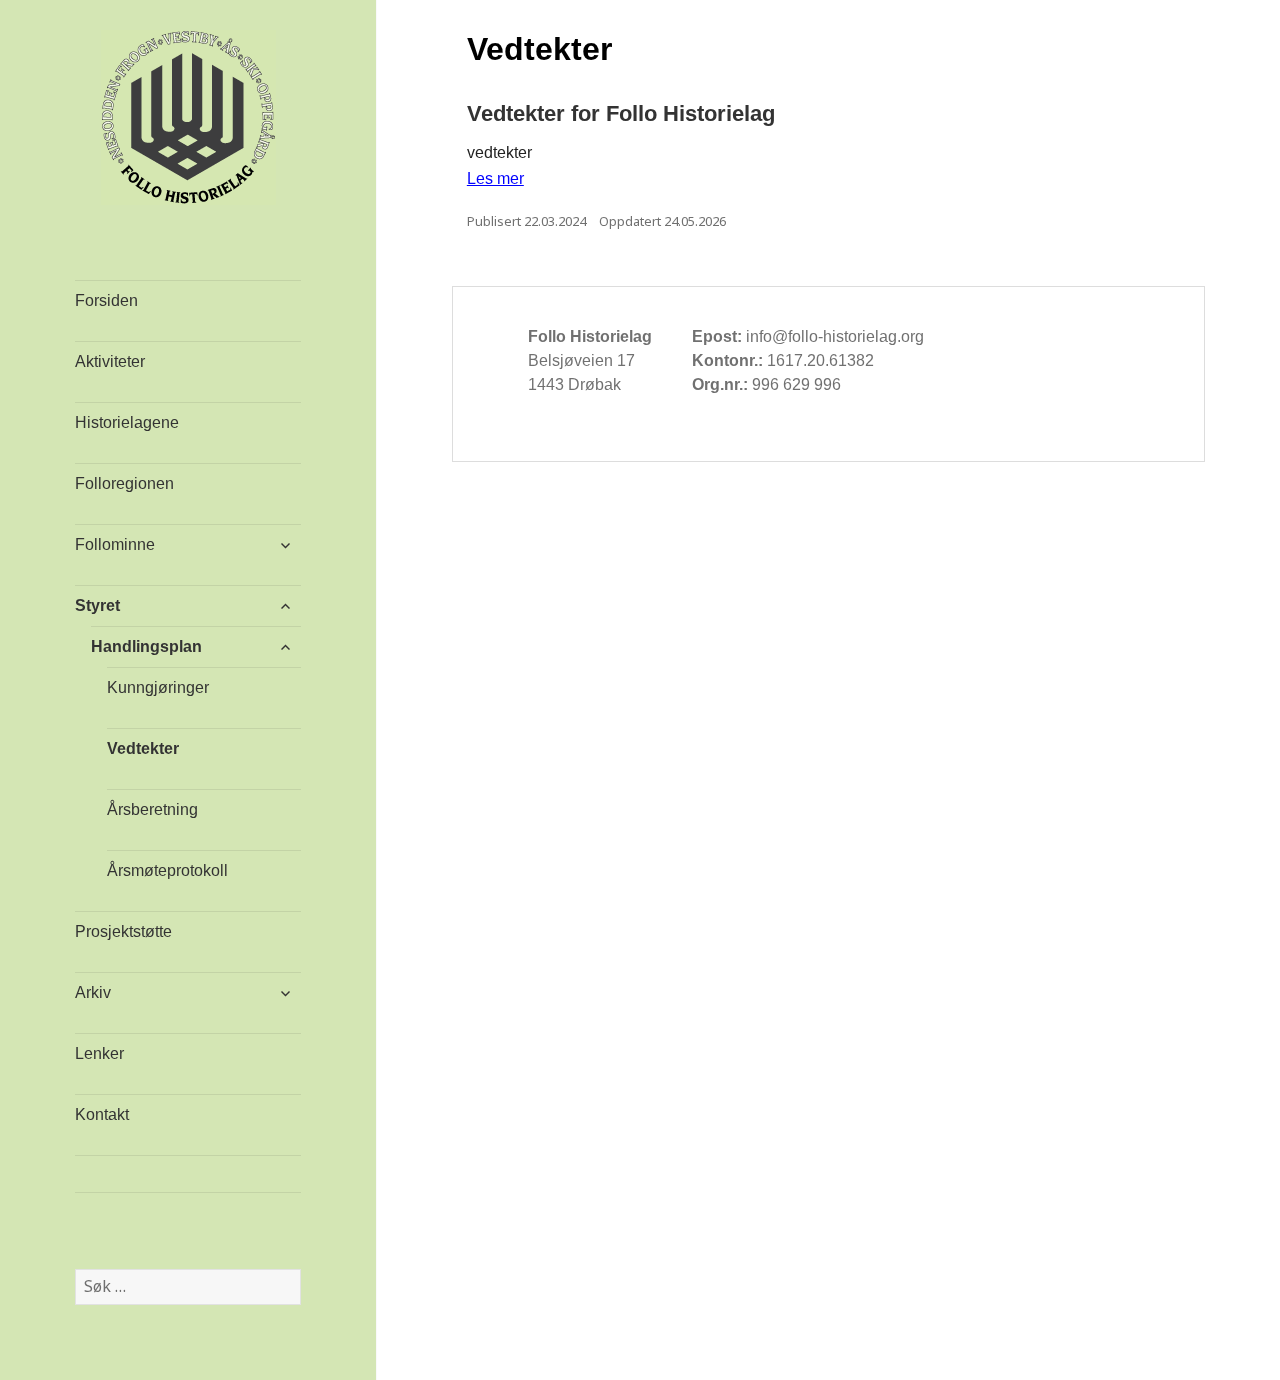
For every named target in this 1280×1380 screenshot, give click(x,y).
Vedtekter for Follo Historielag (621, 113)
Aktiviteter (110, 361)
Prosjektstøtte (123, 931)
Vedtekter (143, 748)
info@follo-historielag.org (835, 336)
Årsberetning (152, 809)
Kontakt (102, 1114)
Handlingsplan (146, 646)
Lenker (99, 1053)
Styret (97, 605)
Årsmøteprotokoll (167, 870)
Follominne (115, 544)
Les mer (495, 178)
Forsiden (106, 300)
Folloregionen (124, 483)
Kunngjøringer (158, 687)
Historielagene (127, 422)
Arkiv (93, 992)
